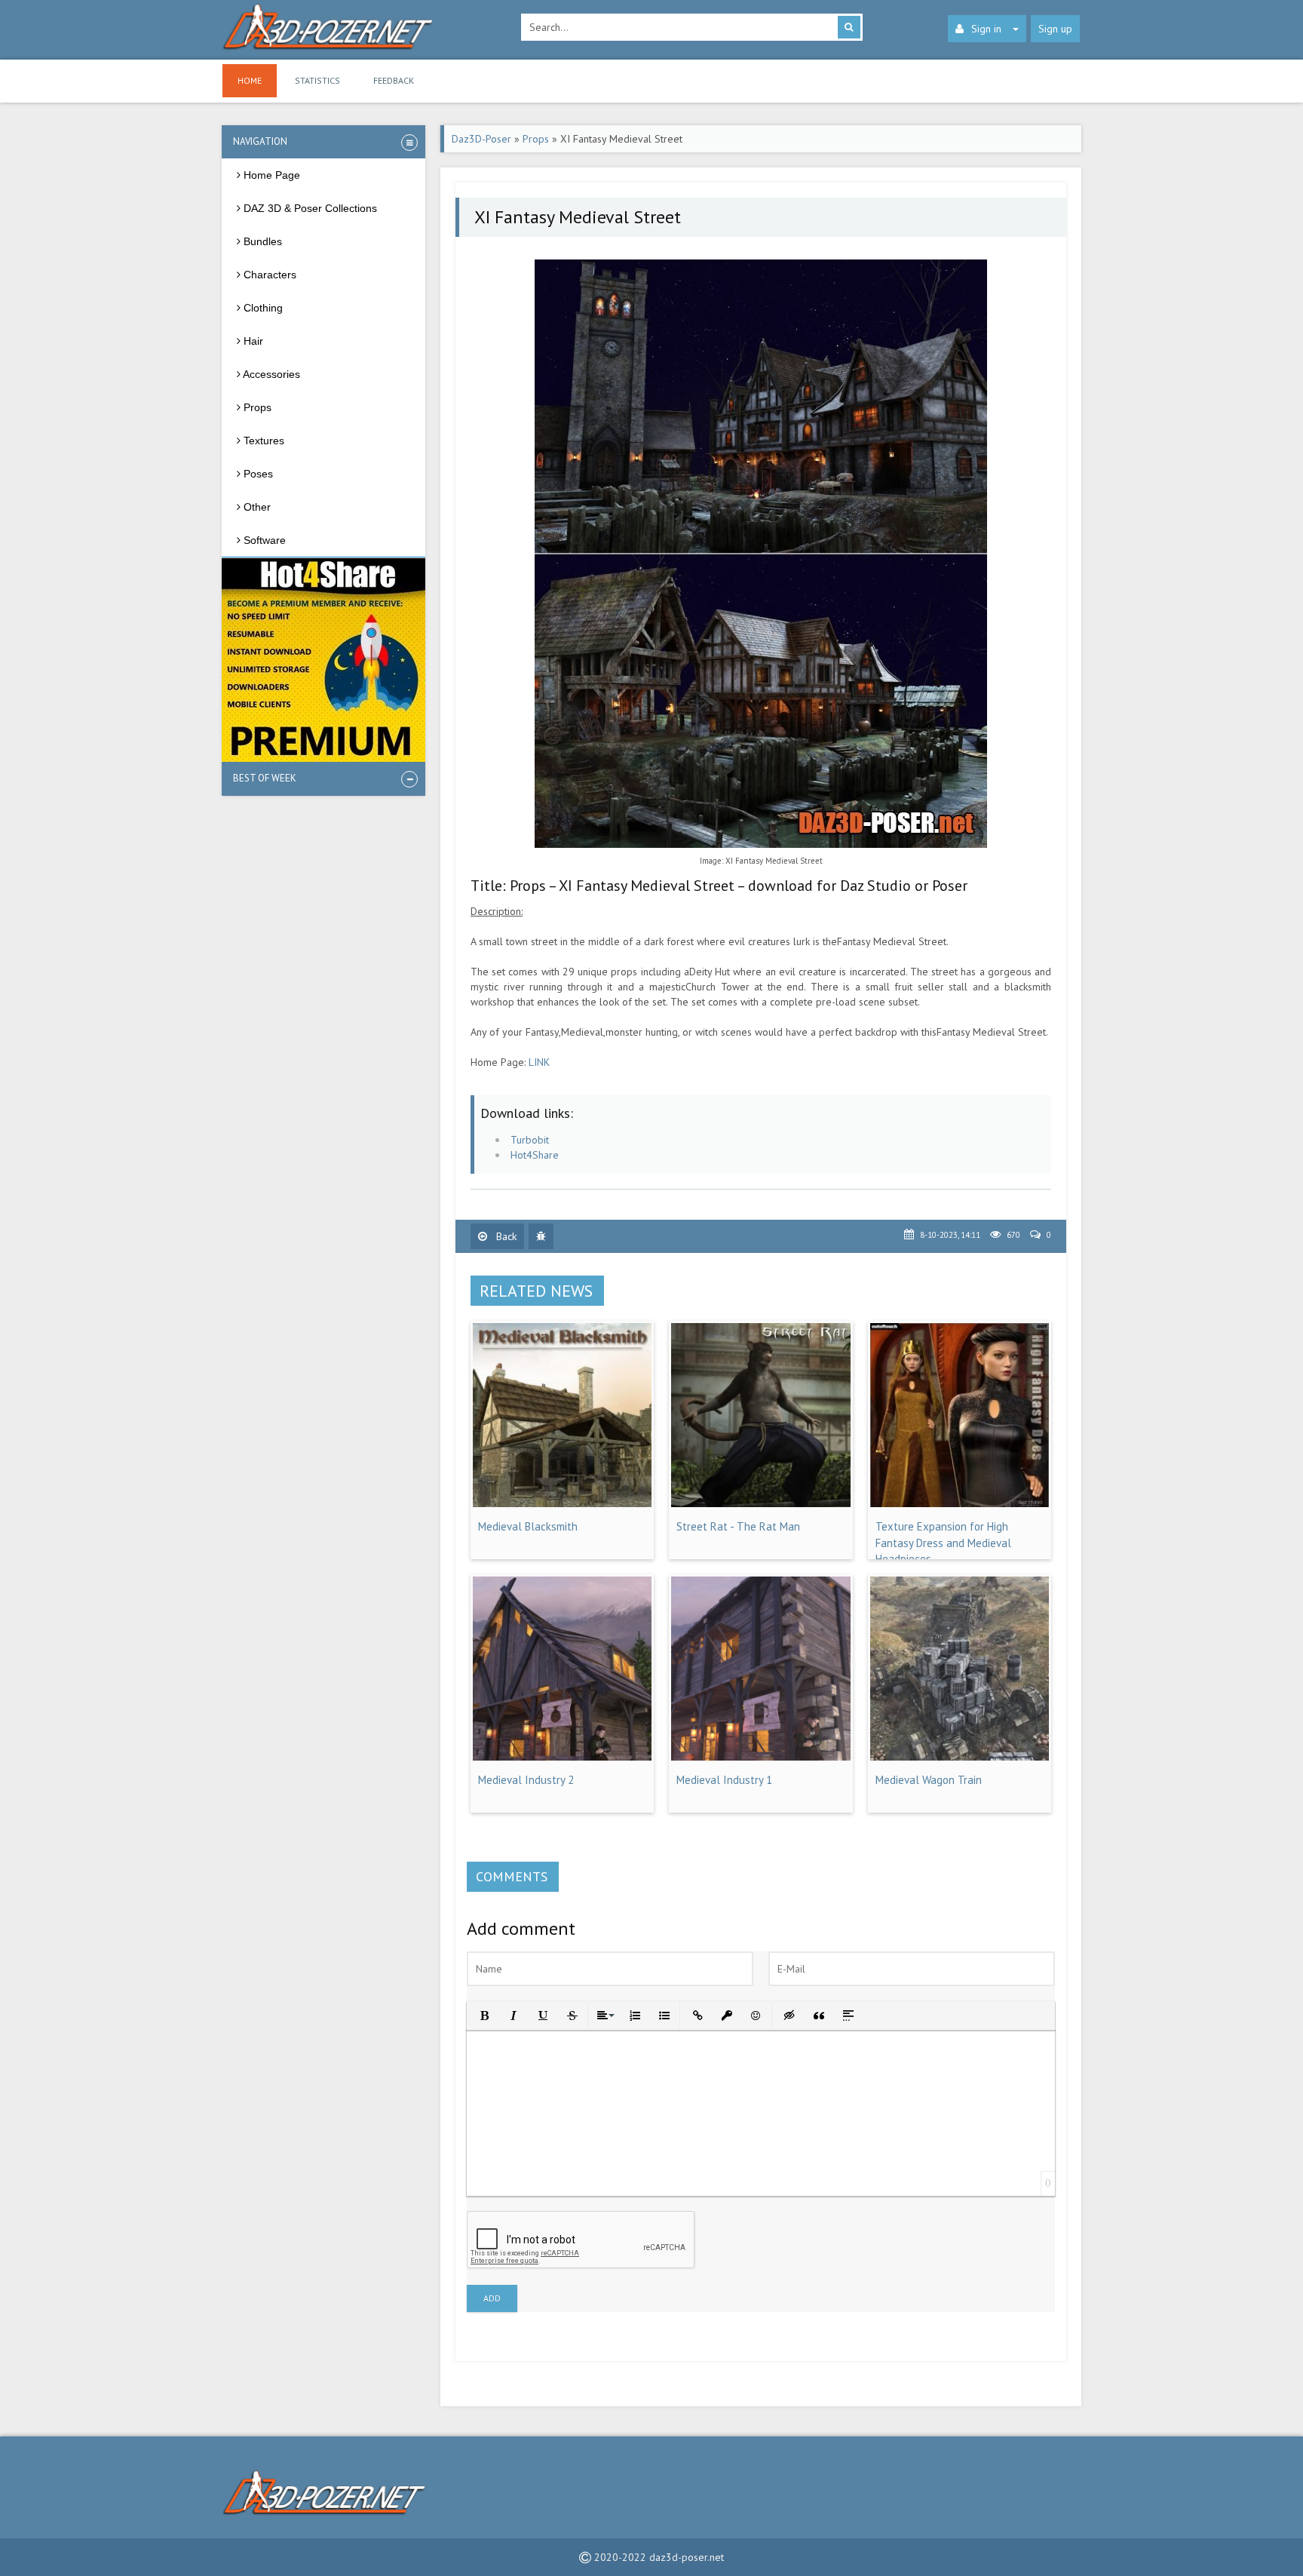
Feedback (394, 80)
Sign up (1055, 29)
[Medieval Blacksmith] (562, 1503)
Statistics (317, 80)
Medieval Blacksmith (528, 1526)
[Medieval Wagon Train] (960, 1757)
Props (536, 139)
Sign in (986, 29)
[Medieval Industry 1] (760, 1757)
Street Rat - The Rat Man (738, 1526)
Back (505, 1236)
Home (250, 80)
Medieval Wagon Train (929, 1780)
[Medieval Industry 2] (562, 1757)
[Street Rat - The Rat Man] (760, 1503)
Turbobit (530, 1140)
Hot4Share (535, 1155)
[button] (483, 2014)
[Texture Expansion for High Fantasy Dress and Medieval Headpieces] (960, 1503)
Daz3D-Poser (481, 139)
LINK (539, 1062)
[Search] (849, 27)
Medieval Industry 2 (526, 1780)
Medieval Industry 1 (724, 1780)
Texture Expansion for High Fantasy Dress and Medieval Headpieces (943, 1543)
